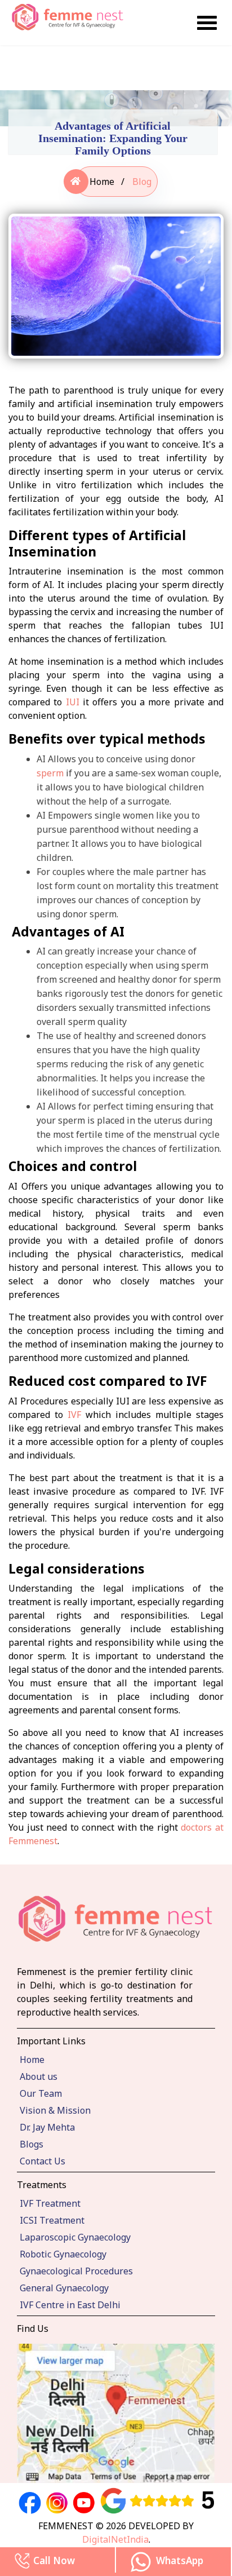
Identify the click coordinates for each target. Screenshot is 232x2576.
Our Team (41, 2093)
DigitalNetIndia (115, 2539)
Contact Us (43, 2161)
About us (39, 2076)
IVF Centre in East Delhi (70, 2305)
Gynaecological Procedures (76, 2271)
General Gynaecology (64, 2288)
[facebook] (30, 2503)
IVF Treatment (50, 2203)
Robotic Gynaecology (63, 2254)
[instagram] (57, 2503)
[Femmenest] (207, 21)
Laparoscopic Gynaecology (75, 2237)
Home (102, 182)
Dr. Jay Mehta (47, 2127)
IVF (74, 1415)
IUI (73, 702)
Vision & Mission (55, 2110)
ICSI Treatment (52, 2220)
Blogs (32, 2144)
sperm (50, 773)
